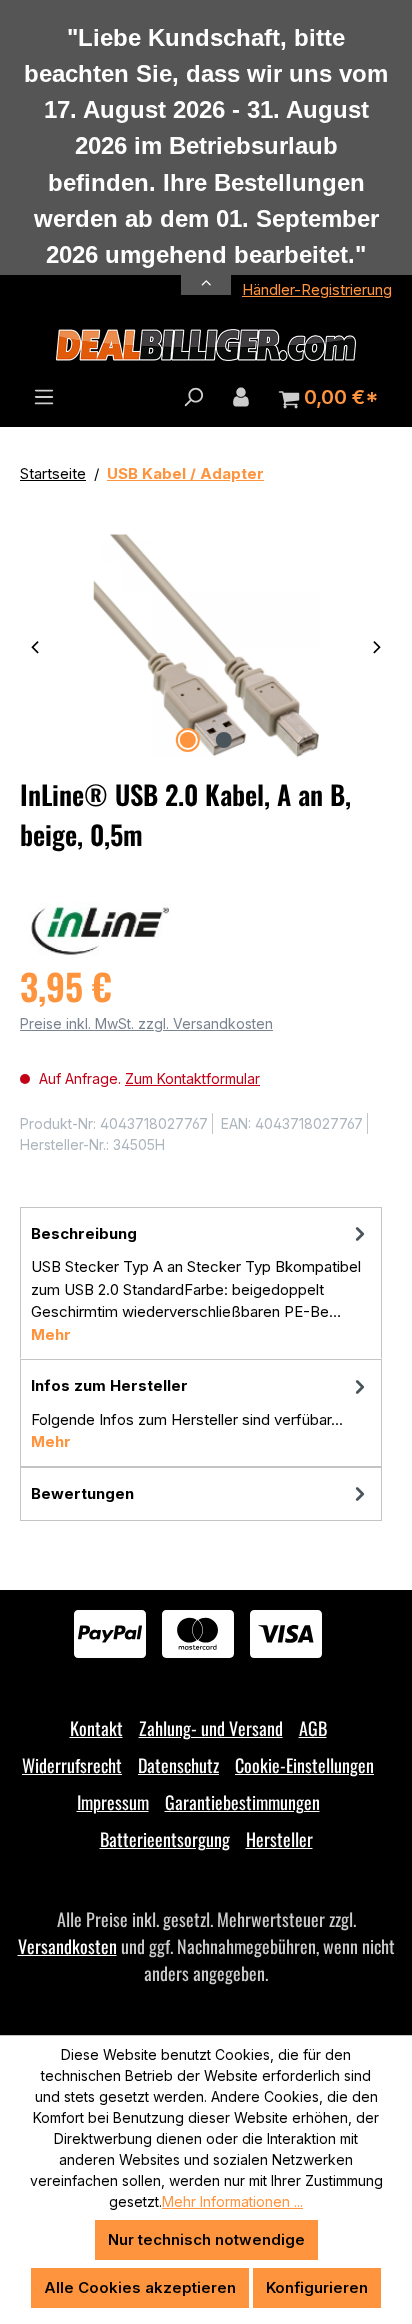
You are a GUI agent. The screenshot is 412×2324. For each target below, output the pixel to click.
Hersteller (279, 1839)
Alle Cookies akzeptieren (140, 2287)
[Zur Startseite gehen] (206, 345)
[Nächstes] (377, 645)
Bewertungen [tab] (82, 1493)
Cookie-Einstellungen (304, 1765)
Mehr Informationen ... (232, 2201)
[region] (206, 645)
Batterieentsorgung (165, 1839)
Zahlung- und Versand (211, 1728)
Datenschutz (178, 1765)
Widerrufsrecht (72, 1765)
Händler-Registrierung (317, 289)
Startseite (53, 473)
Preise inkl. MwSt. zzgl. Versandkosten (146, 1023)
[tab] (201, 1283)
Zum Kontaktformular (192, 1078)
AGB (313, 1728)
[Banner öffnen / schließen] (206, 271)
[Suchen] (193, 397)
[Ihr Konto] (241, 397)
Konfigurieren (317, 2287)
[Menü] (44, 397)
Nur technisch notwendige (206, 2239)
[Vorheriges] (35, 645)
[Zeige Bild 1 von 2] (188, 740)
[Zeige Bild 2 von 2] (224, 740)
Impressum (113, 1802)
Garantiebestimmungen (242, 1802)
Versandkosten (67, 1946)
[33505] (205, 645)
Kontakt (96, 1728)
